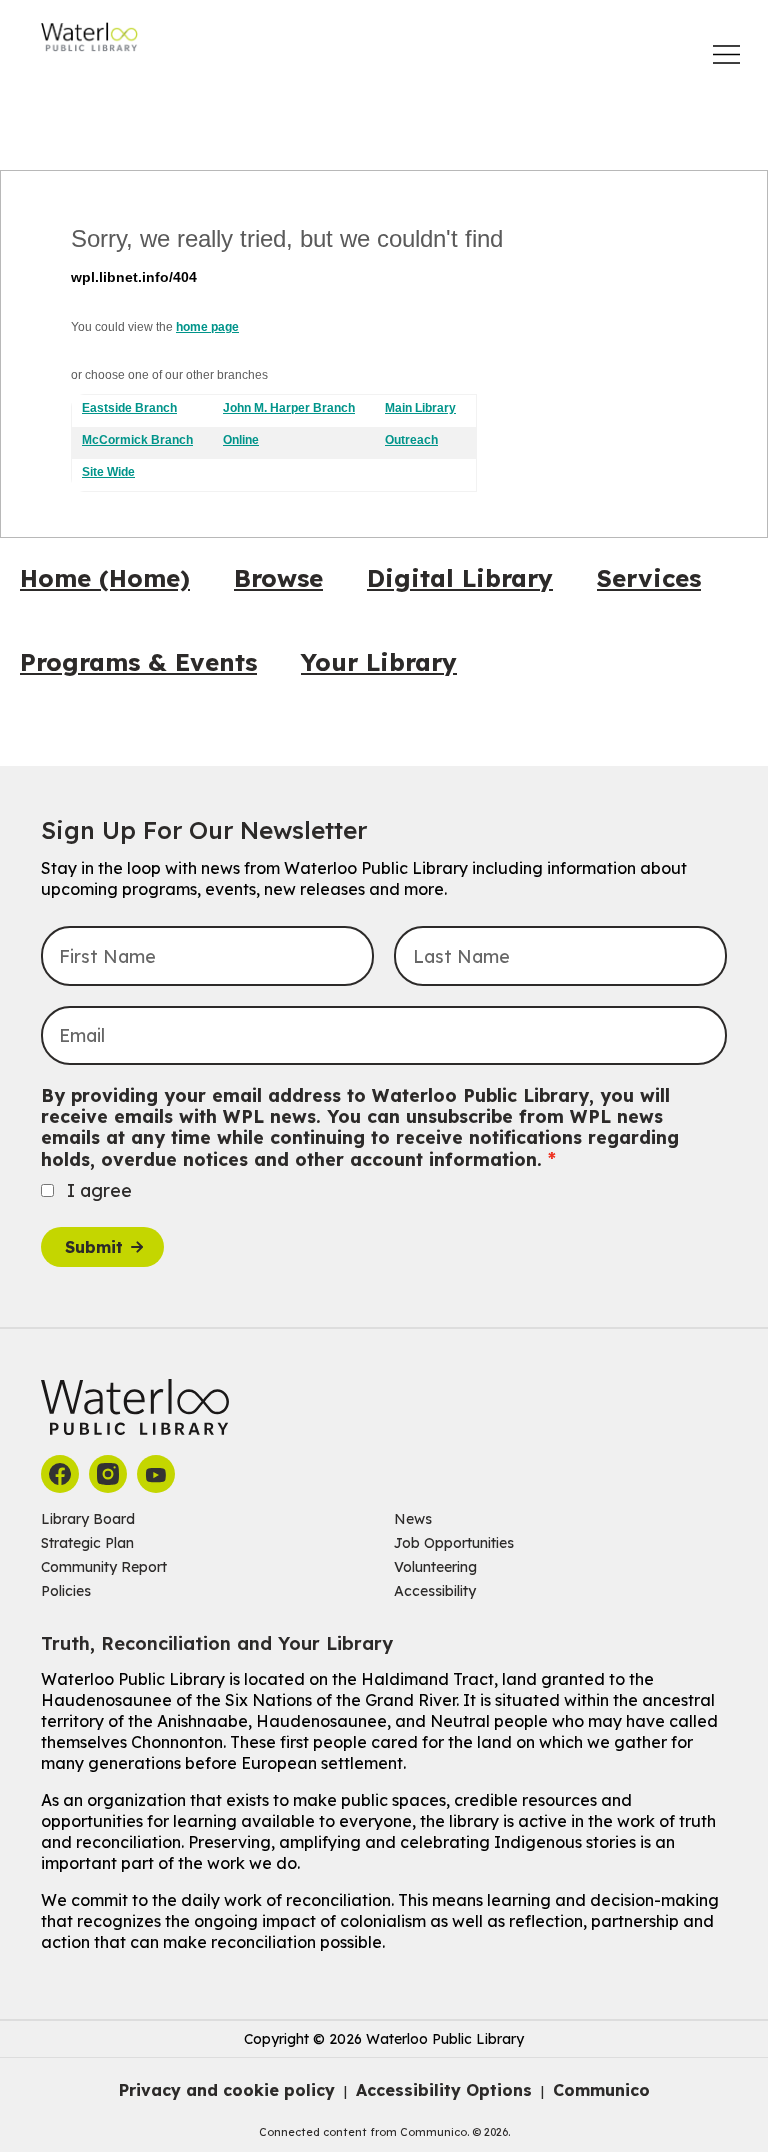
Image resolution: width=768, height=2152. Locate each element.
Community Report (104, 1567)
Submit (94, 1247)
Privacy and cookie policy (227, 2090)
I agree (99, 1190)
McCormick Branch (137, 440)
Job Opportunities (454, 1543)
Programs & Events (138, 662)
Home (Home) (105, 578)
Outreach (411, 440)
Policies (66, 1591)
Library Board (88, 1519)
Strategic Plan (87, 1543)
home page (207, 327)
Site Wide (108, 472)
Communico (601, 2090)
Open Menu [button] (726, 55)
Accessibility (435, 1591)
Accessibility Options (444, 2090)
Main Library (420, 408)
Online (241, 440)
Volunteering (435, 1567)
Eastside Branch (129, 408)
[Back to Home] (90, 37)
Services (649, 578)
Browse (278, 578)
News (413, 1519)
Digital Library (460, 578)
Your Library (379, 662)
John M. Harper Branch (289, 408)
